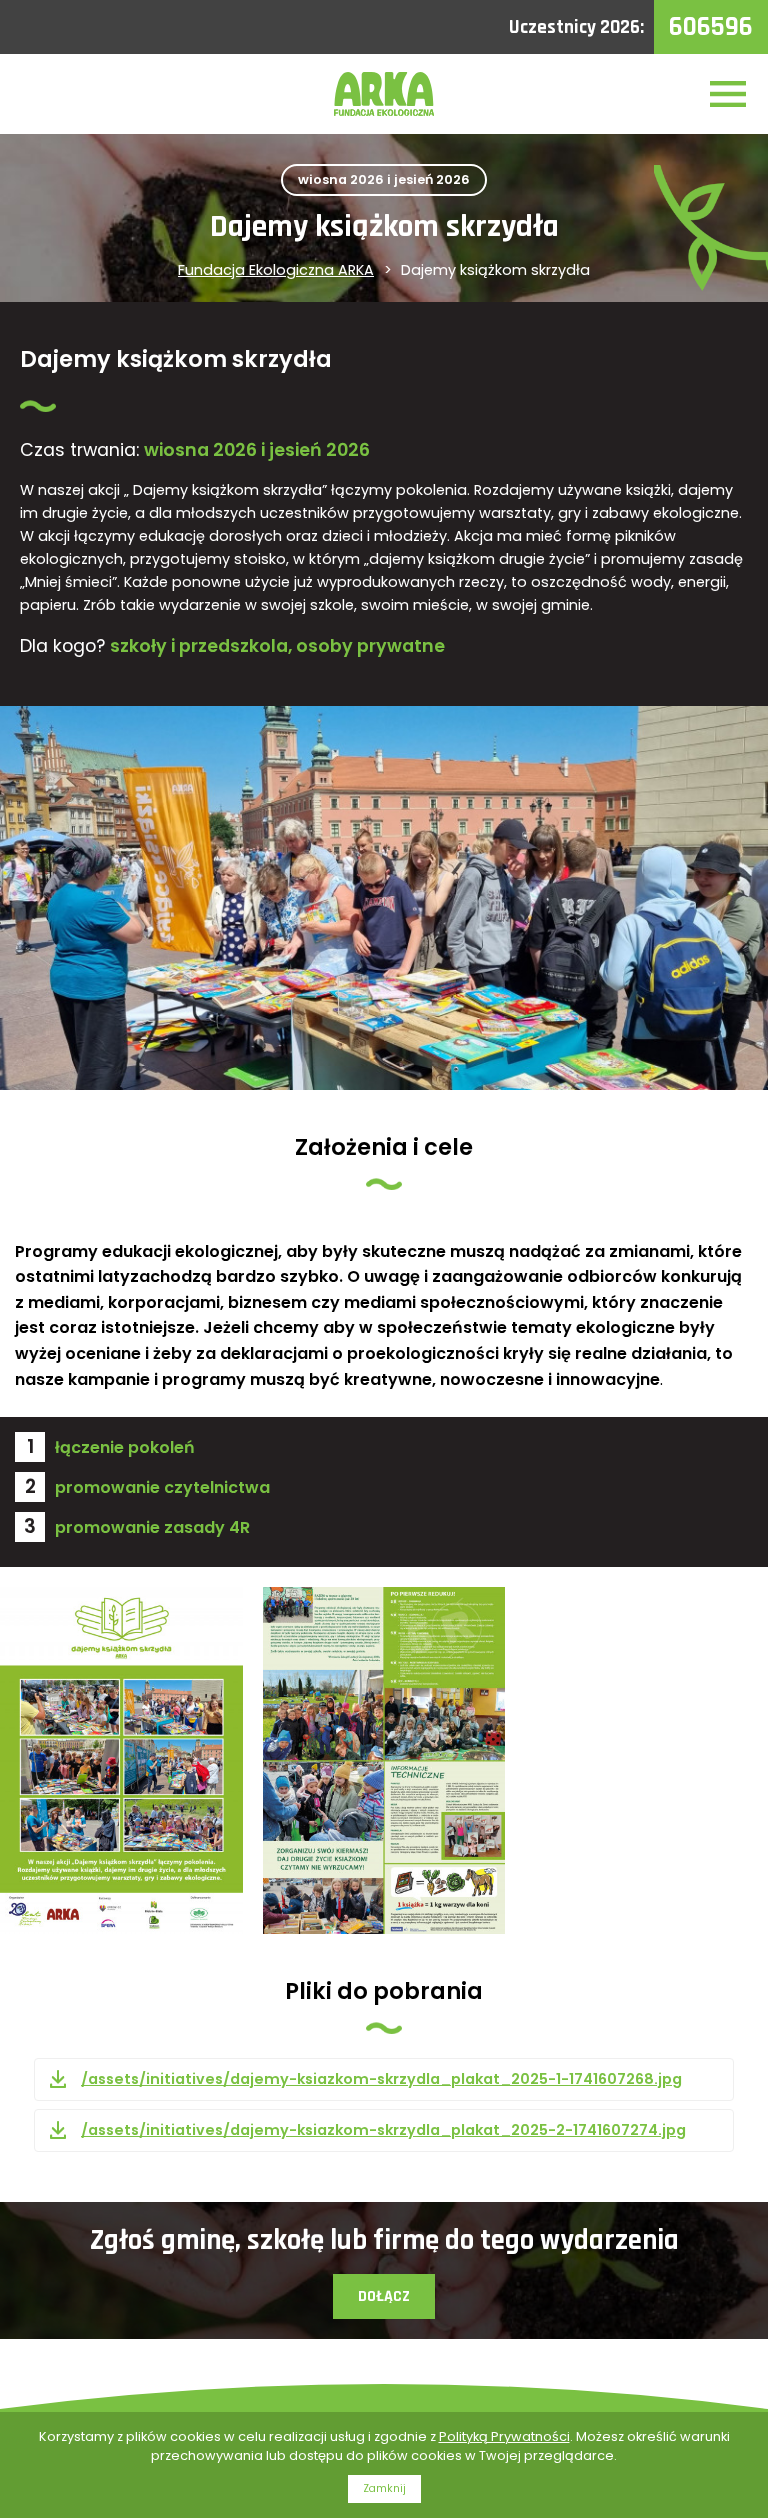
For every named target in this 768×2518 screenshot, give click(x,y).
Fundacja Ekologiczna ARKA (276, 270)
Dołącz (384, 2296)
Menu (728, 94)
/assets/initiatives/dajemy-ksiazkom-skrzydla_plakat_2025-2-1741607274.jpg (383, 2130)
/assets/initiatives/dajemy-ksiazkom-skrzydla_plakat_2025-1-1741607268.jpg (381, 2079)
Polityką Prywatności (504, 2436)
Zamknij (384, 2488)
